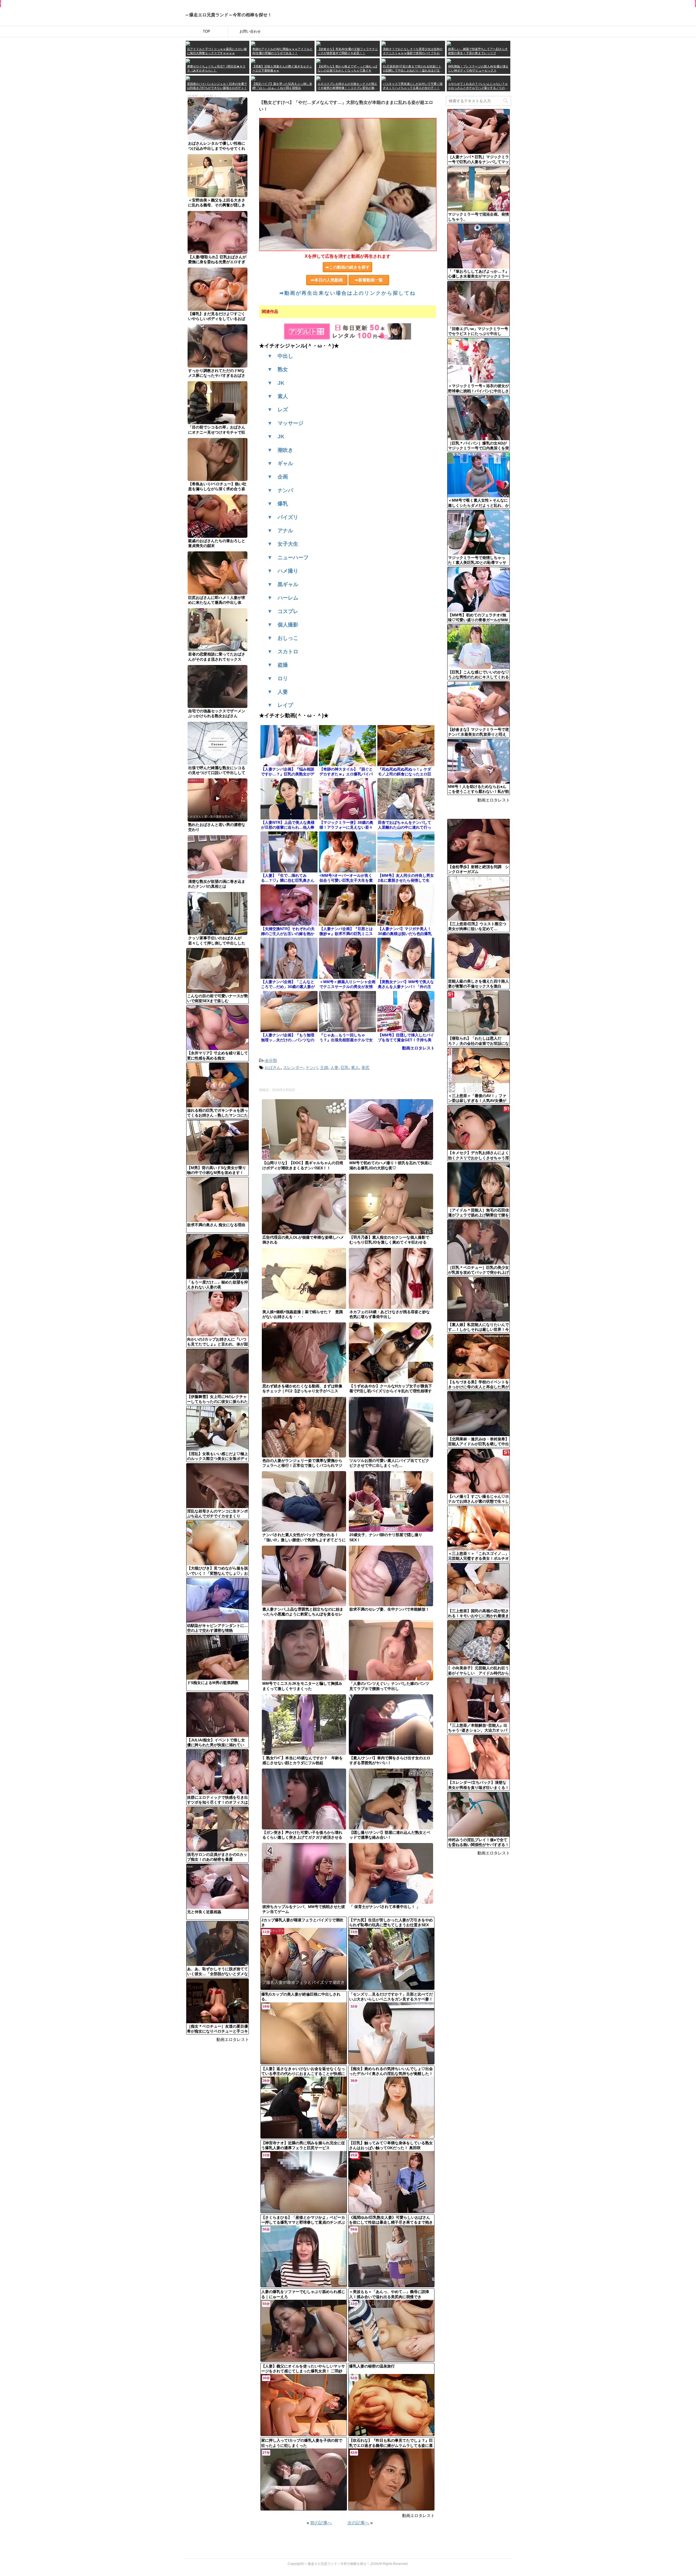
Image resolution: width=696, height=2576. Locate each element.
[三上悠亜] (253, 43)
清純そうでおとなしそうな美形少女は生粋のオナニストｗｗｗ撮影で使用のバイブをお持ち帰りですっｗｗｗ (413, 51)
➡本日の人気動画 (329, 280)
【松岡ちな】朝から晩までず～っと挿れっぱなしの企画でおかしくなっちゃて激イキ (347, 68)
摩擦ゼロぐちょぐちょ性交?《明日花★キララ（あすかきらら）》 (216, 68)
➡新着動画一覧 (371, 280)
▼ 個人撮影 (283, 625)
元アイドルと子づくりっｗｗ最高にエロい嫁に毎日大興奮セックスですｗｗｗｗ (217, 51)
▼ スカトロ (283, 652)
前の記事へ (321, 2523)
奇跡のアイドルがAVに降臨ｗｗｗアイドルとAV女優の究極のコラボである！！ (282, 51)
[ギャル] (449, 78)
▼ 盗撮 (278, 665)
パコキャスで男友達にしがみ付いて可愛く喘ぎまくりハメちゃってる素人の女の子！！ (413, 86)
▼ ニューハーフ (288, 557)
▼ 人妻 (278, 692)
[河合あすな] (449, 61)
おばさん (273, 1068)
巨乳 (345, 1068)
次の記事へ (358, 2523)
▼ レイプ (280, 705)
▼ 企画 (278, 477)
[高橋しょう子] (188, 43)
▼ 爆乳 (278, 504)
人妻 (334, 1068)
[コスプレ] (318, 78)
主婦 (324, 1068)
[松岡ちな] (318, 61)
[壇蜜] (253, 61)
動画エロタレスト (233, 2039)
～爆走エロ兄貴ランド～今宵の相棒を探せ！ (228, 15)
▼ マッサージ (285, 423)
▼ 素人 (278, 396)
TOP (206, 31)
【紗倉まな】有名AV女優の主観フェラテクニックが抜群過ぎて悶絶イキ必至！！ (348, 51)
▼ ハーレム (283, 598)
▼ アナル (280, 531)
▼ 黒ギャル (283, 584)
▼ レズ (278, 410)
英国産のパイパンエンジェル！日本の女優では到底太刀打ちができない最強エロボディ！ (217, 86)
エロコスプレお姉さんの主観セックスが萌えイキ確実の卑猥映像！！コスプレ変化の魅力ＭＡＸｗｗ (347, 86)
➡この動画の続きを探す (348, 267)
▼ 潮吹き (280, 450)
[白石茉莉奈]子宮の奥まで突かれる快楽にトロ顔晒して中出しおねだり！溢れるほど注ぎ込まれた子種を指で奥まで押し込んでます (413, 69)
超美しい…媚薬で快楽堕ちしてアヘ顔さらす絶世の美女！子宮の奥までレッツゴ (478, 51)
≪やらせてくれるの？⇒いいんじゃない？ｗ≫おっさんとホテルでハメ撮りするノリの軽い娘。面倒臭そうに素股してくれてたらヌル (478, 86)
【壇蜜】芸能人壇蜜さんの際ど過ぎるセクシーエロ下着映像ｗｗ (282, 68)
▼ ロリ (278, 678)
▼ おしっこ (283, 638)
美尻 (365, 1068)
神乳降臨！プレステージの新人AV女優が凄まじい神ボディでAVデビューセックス (478, 68)
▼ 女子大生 (283, 544)
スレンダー (293, 1068)
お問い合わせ (250, 31)
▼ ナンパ (280, 490)
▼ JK (276, 383)
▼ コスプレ (283, 611)
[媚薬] (253, 78)
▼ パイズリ (283, 517)
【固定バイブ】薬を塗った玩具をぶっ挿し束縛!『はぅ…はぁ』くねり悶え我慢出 (282, 86)
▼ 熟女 (278, 369)
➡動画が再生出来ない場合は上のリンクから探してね (348, 293)
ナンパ (312, 1068)
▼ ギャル (280, 463)
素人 (355, 1068)
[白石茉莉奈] (384, 61)
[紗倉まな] (318, 43)
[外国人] (188, 78)
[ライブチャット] (384, 78)
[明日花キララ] (188, 61)
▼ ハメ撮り (283, 571)
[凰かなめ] (384, 43)
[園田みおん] (449, 43)
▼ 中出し (280, 356)
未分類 (271, 1060)
